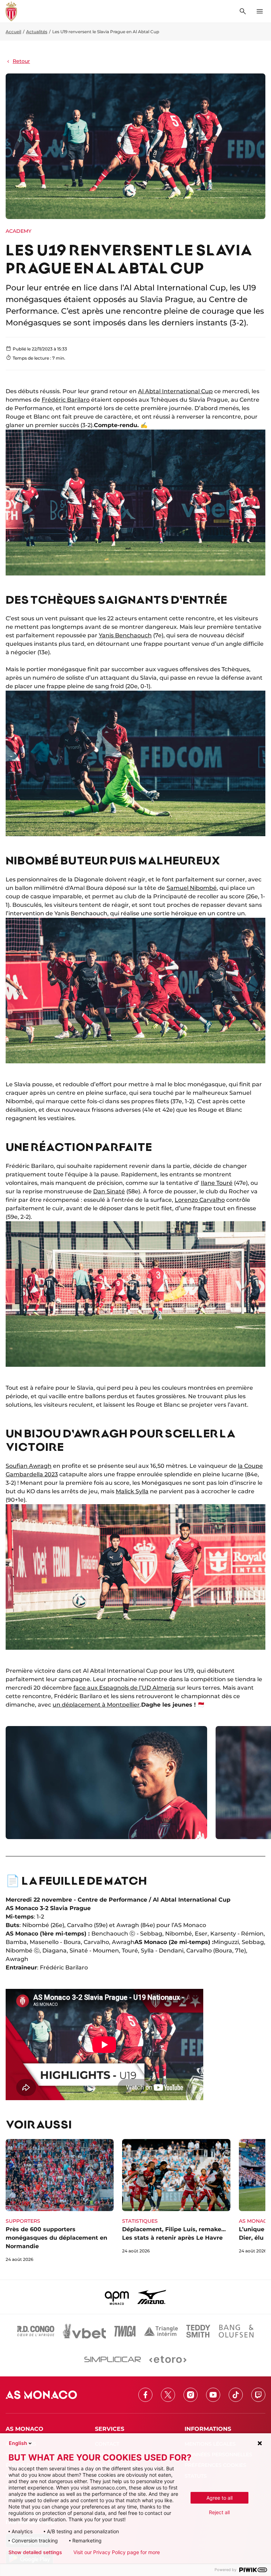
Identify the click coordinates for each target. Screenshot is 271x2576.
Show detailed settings (35, 2552)
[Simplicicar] (113, 2359)
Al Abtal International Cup (175, 391)
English (18, 2443)
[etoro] (168, 2359)
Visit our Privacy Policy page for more (117, 2552)
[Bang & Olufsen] (236, 2331)
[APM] (117, 2297)
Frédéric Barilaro (66, 400)
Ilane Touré (217, 1183)
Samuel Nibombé (192, 888)
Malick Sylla (132, 1491)
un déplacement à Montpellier (96, 1705)
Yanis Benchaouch (125, 635)
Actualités (37, 32)
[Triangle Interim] (161, 2331)
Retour (21, 61)
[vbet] (84, 2331)
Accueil (13, 32)
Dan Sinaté (109, 1191)
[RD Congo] (36, 2331)
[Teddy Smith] (198, 2331)
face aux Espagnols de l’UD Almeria (124, 1688)
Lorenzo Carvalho (200, 1200)
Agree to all (219, 2498)
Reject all (219, 2512)
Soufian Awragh (29, 1466)
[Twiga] (125, 2331)
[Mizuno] (152, 2297)
